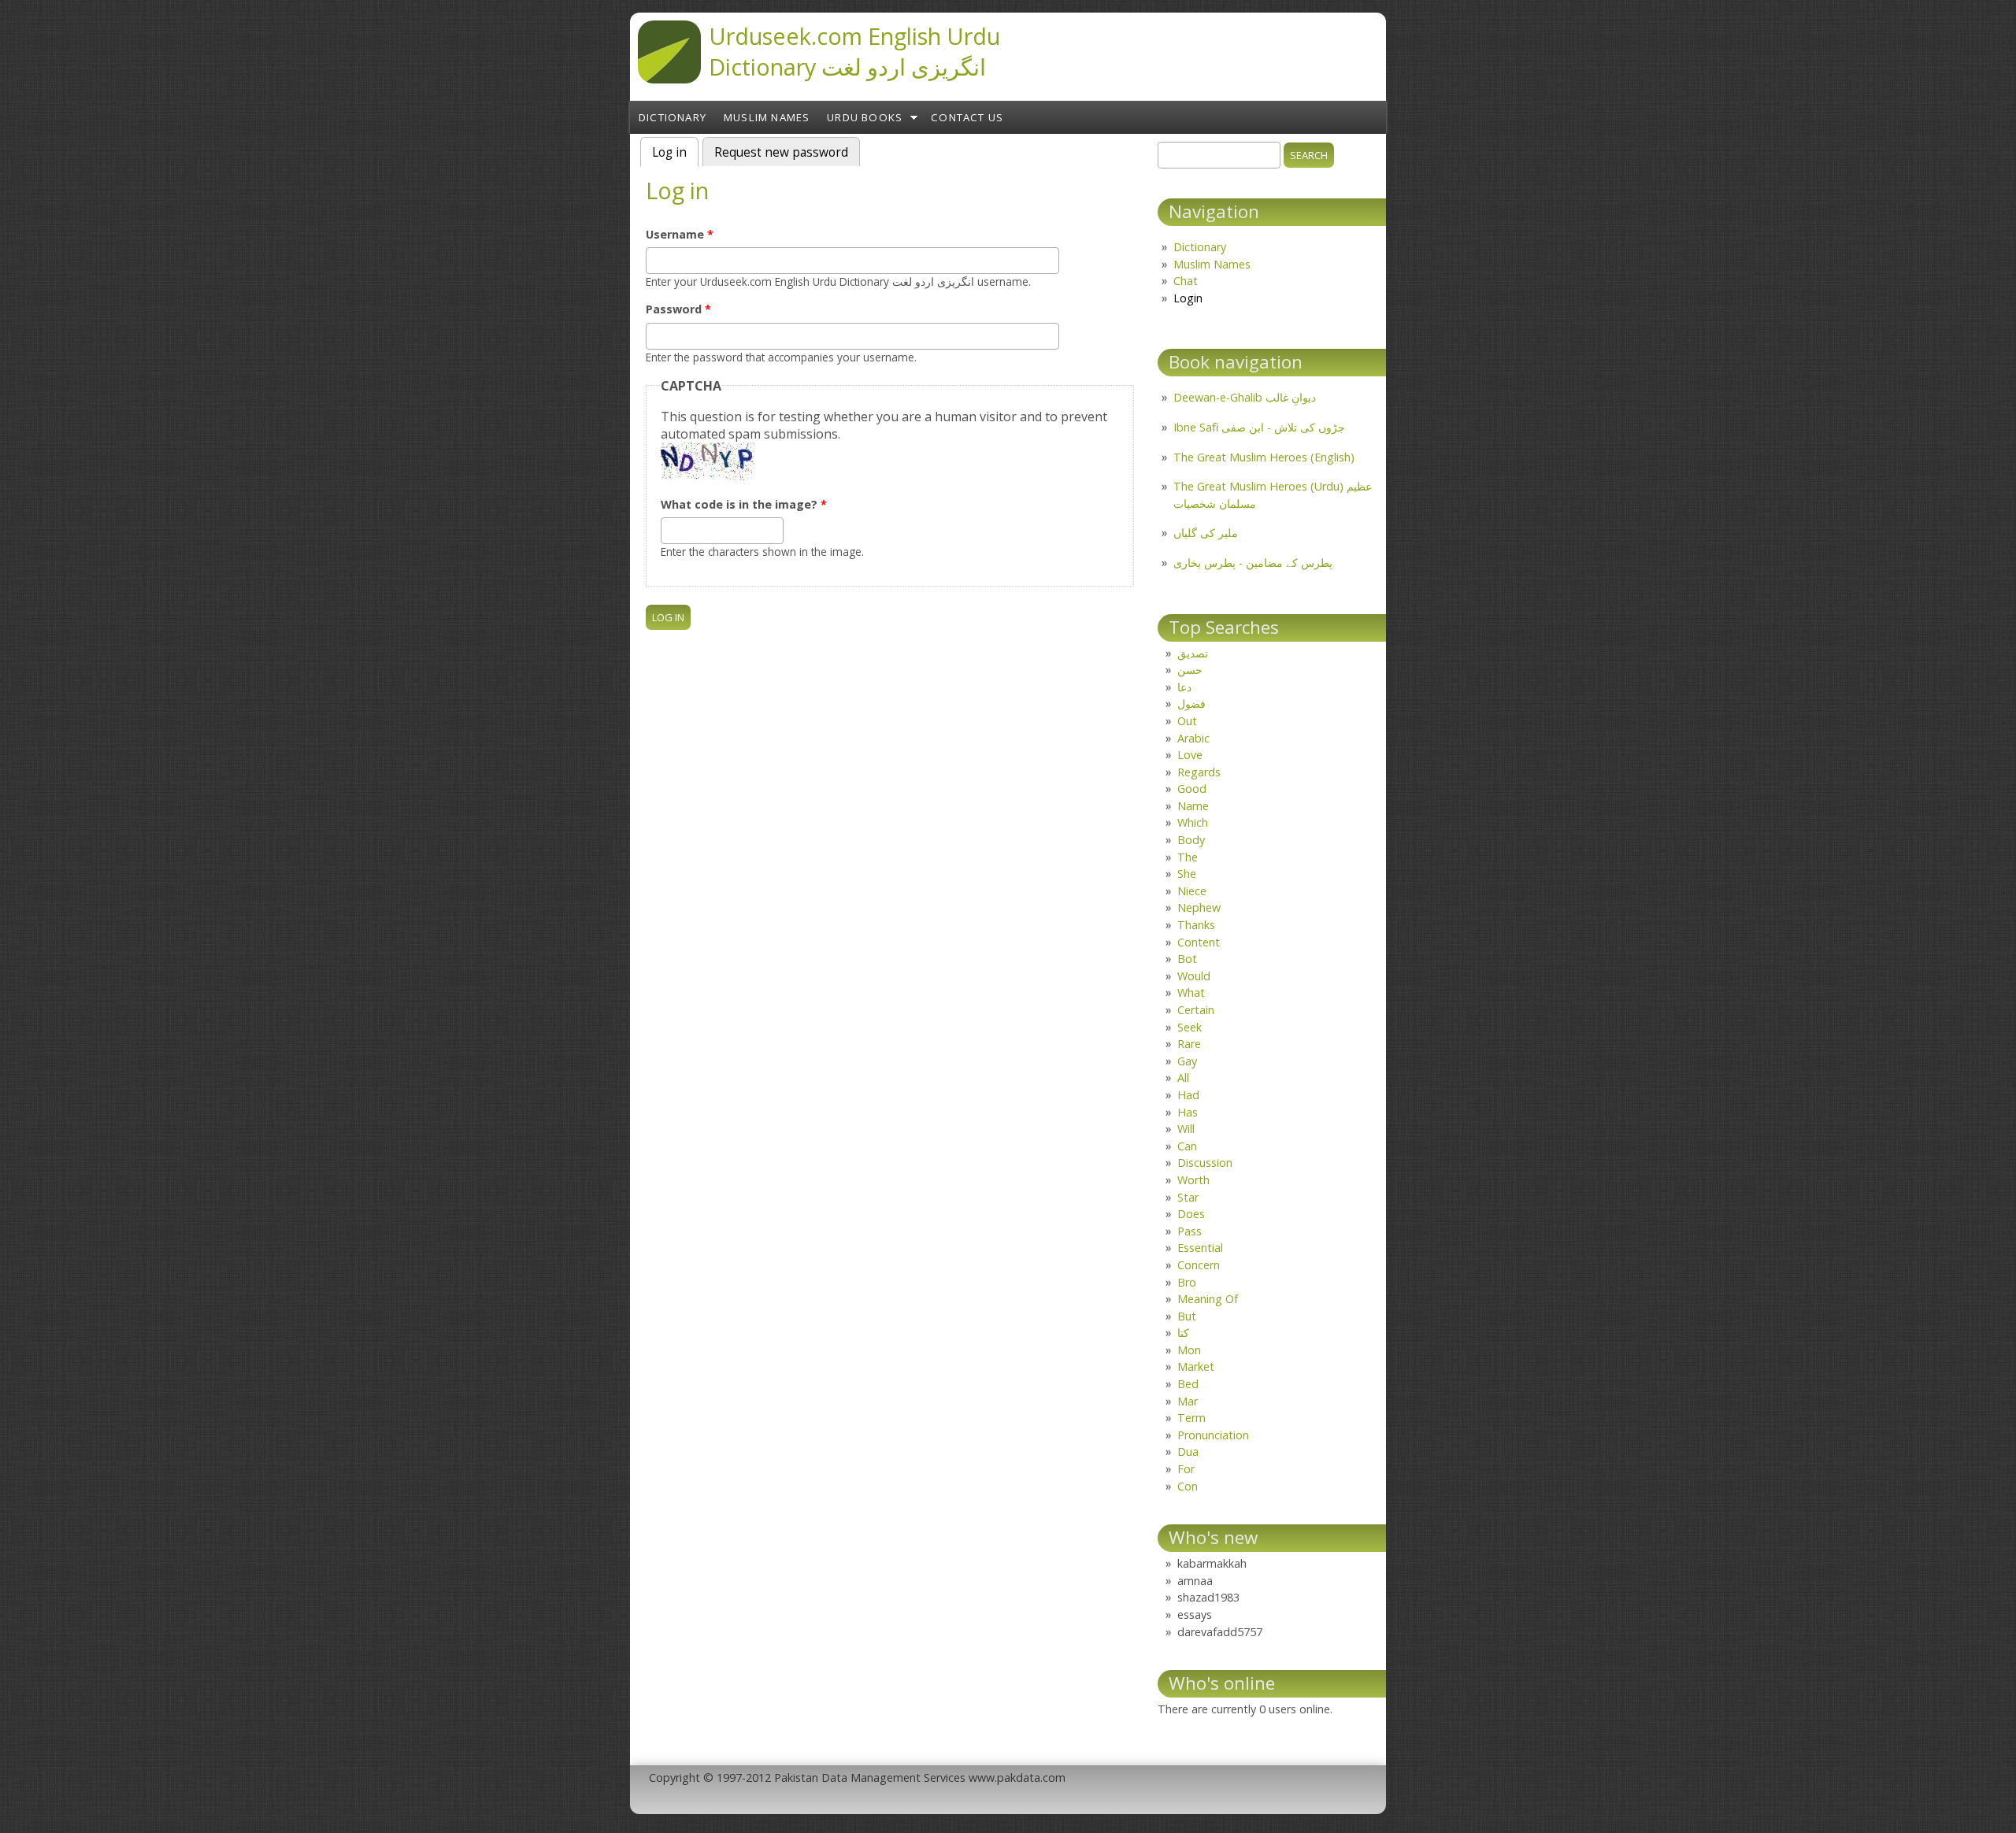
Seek (1190, 1027)
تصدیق (1193, 653)
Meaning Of (1208, 1299)
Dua (1188, 1452)
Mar (1188, 1401)
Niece (1192, 891)
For (1186, 1469)
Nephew (1199, 907)
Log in (675, 152)
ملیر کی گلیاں (1206, 533)
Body (1191, 840)
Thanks (1196, 925)
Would (1194, 976)
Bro (1187, 1282)
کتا (1183, 1333)
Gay (1187, 1061)
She (1187, 874)
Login (1188, 298)
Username (680, 234)
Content (1199, 942)
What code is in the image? (744, 504)
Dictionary (673, 117)
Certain (1196, 1010)
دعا (1184, 687)
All (1183, 1078)
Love (1190, 755)
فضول (1191, 704)
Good (1192, 789)
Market (1196, 1366)
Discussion (1205, 1163)
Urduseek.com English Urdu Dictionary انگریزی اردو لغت (854, 51)
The (1188, 857)
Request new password (781, 152)
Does (1191, 1214)
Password (678, 309)
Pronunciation (1213, 1435)
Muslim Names (767, 117)
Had (1188, 1095)
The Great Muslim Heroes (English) (1264, 457)
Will (1186, 1129)
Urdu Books (865, 117)
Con (1188, 1486)
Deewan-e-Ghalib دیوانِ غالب (1245, 397)
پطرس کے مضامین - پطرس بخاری (1253, 563)
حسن (1190, 670)
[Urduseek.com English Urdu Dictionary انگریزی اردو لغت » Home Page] (669, 79)
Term (1191, 1418)
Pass (1190, 1231)
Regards (1199, 772)
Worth (1193, 1180)
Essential (1200, 1248)
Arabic (1193, 738)
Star (1188, 1197)
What (1191, 992)
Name (1193, 806)
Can (1187, 1146)
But (1187, 1316)
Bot (1187, 959)
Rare (1189, 1044)
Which (1193, 822)
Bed (1188, 1384)
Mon (1189, 1350)
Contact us (967, 117)
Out (1187, 721)
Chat (1186, 281)
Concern (1199, 1265)
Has (1188, 1112)
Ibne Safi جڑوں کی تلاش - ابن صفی (1259, 427)
